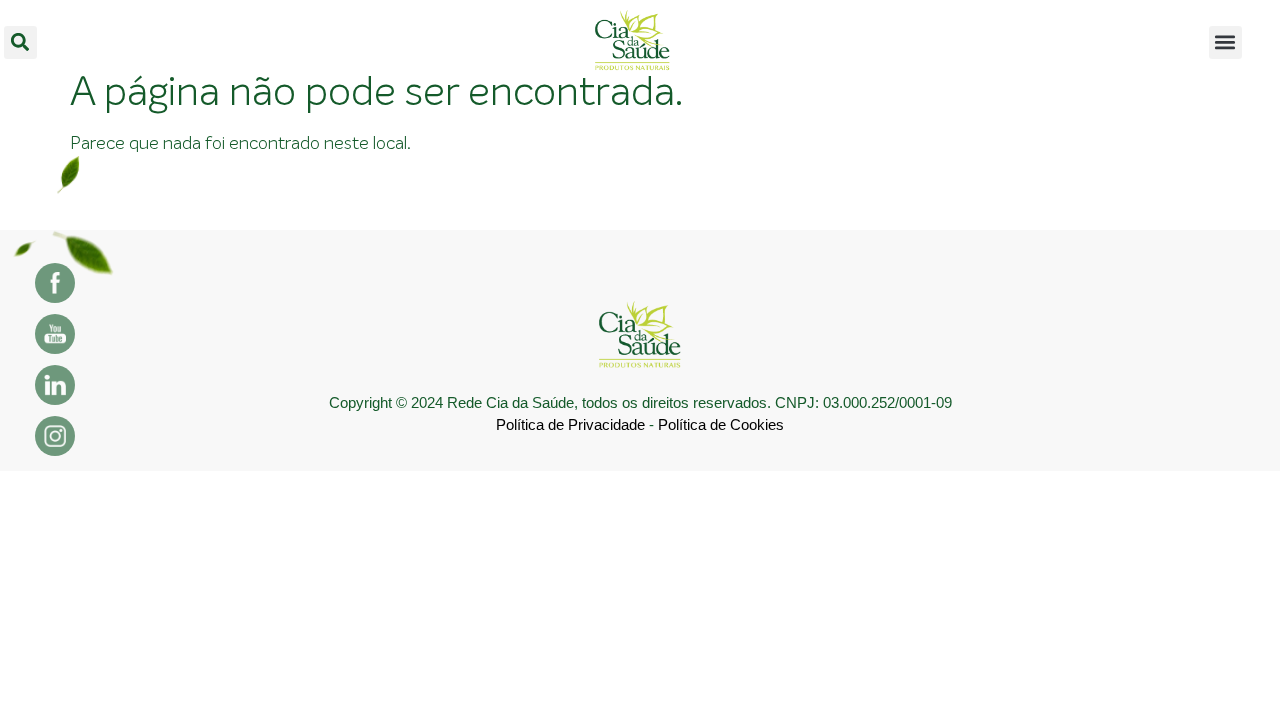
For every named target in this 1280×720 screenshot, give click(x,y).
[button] (20, 42)
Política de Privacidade (570, 424)
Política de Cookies (721, 424)
